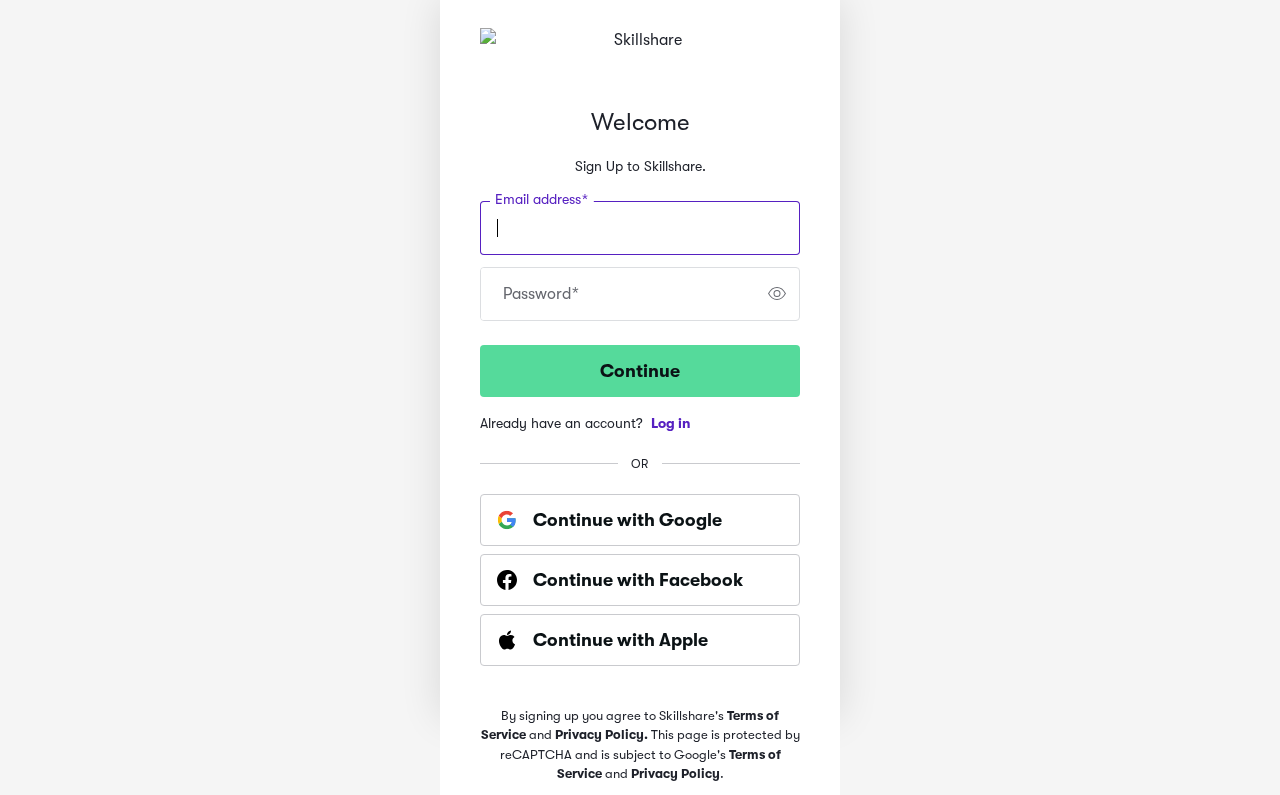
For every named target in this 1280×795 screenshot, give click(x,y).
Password (541, 294)
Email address (541, 199)
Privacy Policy (675, 773)
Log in (671, 423)
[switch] (777, 294)
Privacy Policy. (603, 734)
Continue (640, 371)
